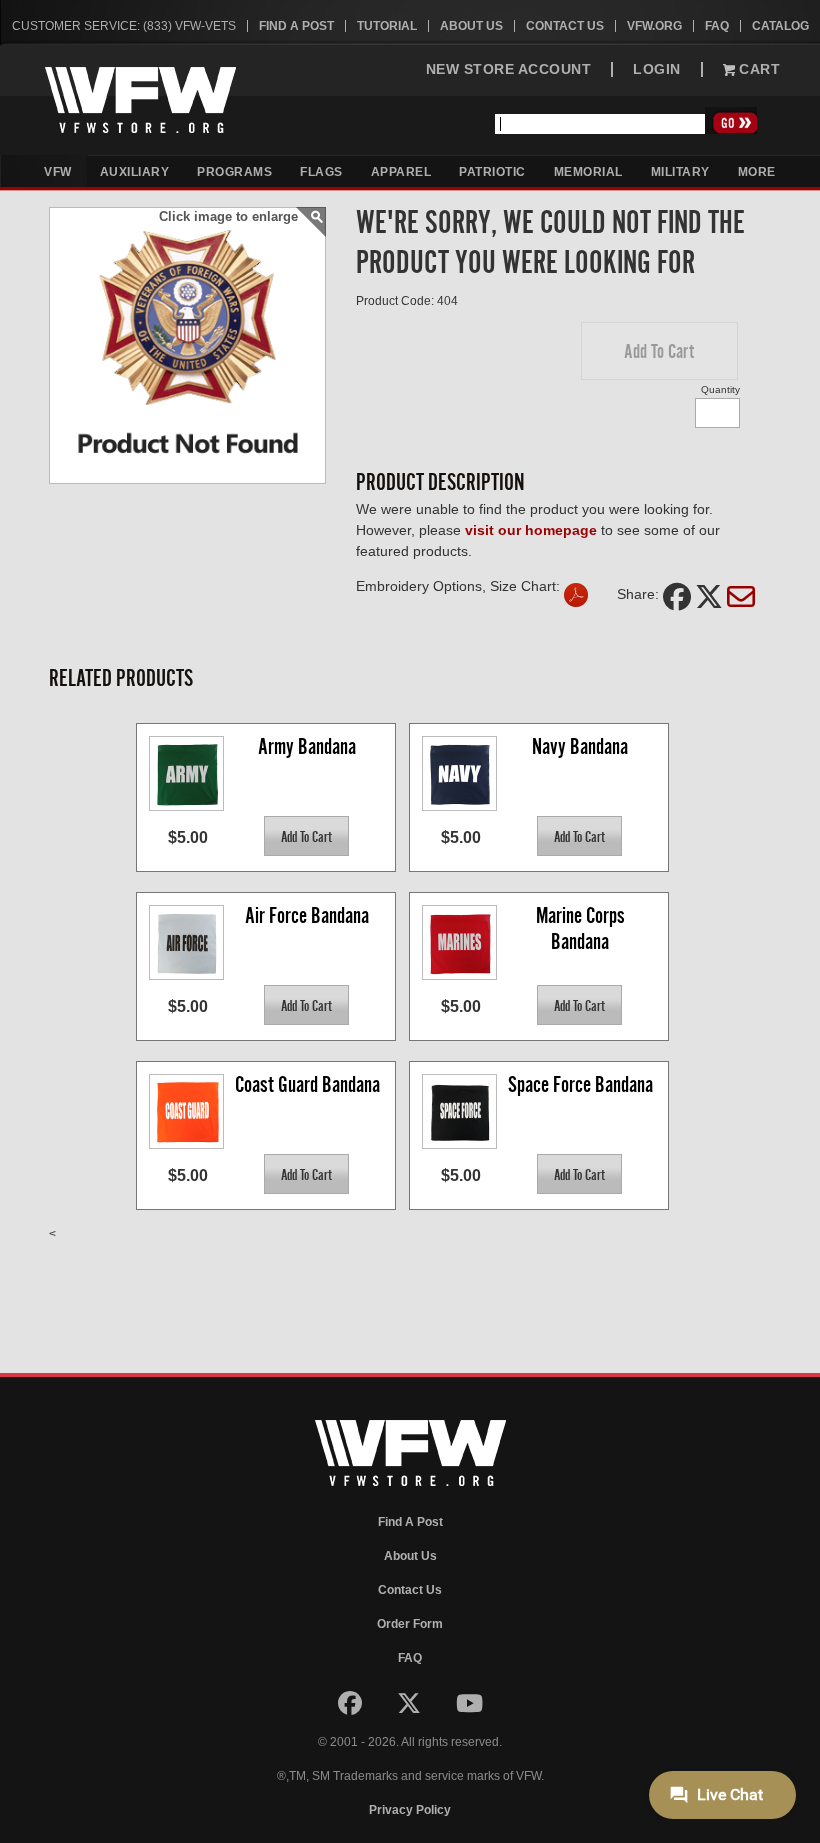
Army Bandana (307, 746)
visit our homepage (531, 530)
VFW (58, 172)
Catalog (780, 26)
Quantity (720, 389)
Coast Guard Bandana (307, 1084)
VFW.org (654, 26)
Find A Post (296, 26)
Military (680, 172)
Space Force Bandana (580, 1084)
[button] (659, 351)
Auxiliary (135, 172)
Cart (758, 69)
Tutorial (387, 26)
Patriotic (492, 172)
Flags (321, 172)
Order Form (410, 1624)
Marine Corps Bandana (582, 928)
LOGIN (657, 69)
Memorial (588, 172)
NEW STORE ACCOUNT (509, 69)
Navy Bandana (580, 746)
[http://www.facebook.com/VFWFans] (351, 1708)
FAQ (717, 26)
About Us (471, 26)
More (757, 172)
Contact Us (565, 26)
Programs (234, 172)
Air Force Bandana (307, 915)
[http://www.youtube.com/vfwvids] (469, 1708)
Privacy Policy (410, 1810)
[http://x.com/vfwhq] (410, 1708)
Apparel (401, 172)
